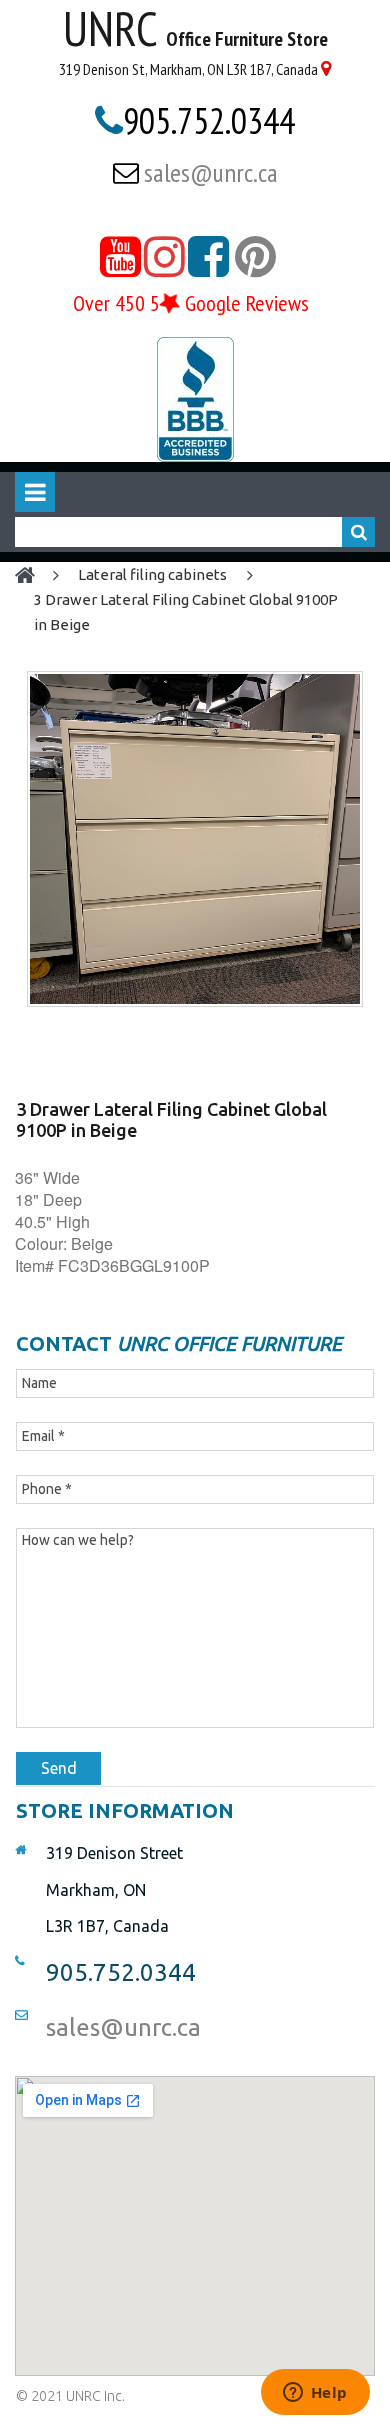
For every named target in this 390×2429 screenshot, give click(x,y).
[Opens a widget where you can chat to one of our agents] (315, 2394)
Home (34, 575)
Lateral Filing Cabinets (152, 574)
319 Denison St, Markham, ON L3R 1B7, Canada (188, 69)
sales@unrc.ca (211, 172)
